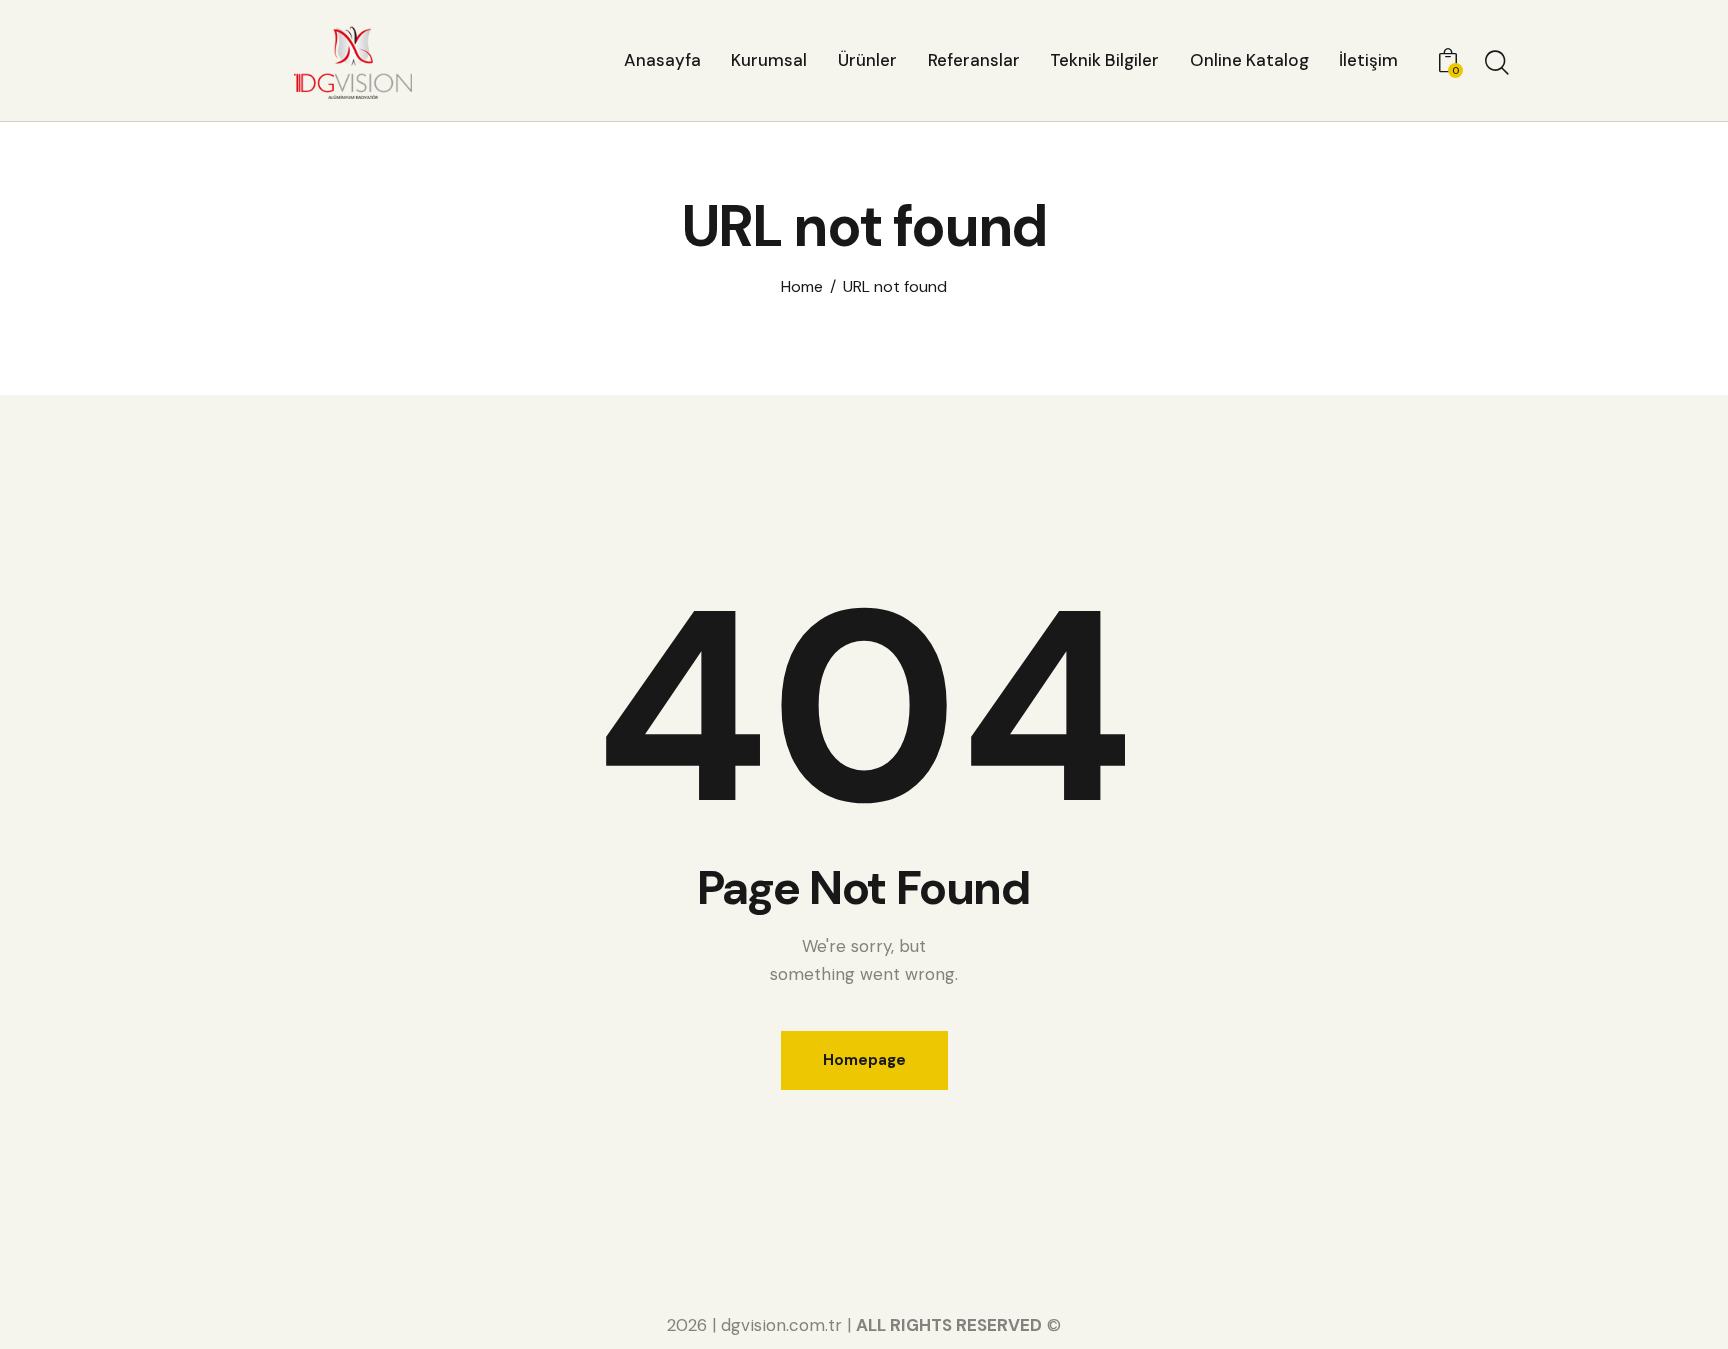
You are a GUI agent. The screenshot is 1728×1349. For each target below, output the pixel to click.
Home (802, 287)
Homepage (864, 1060)
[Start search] (1497, 63)
